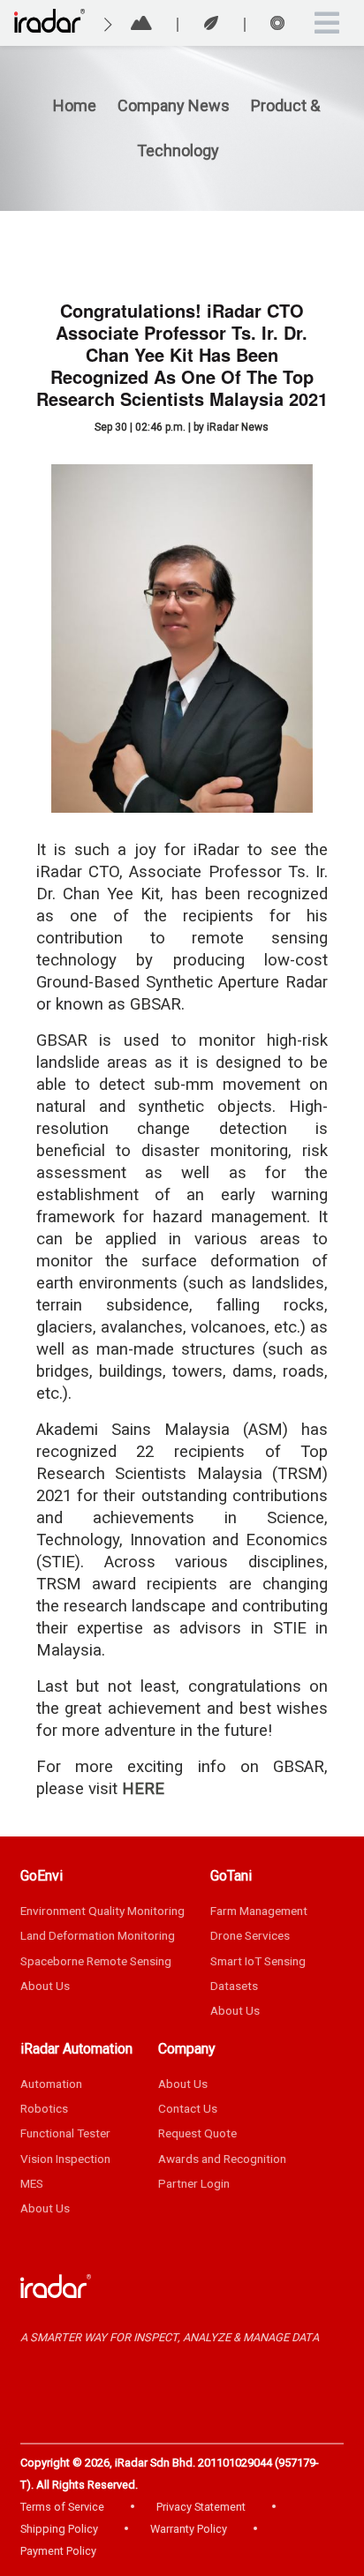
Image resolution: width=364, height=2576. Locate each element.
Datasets (234, 1986)
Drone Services (250, 1935)
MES (32, 2183)
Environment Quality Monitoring (102, 1911)
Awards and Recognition (222, 2159)
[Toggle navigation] (327, 23)
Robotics (44, 2108)
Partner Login (194, 2183)
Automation (51, 2084)
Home (75, 105)
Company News (175, 105)
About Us (45, 1986)
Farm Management (259, 1911)
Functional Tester (65, 2133)
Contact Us (188, 2108)
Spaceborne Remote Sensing (96, 1961)
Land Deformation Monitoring (98, 1935)
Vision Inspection (65, 2159)
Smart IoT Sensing (258, 1961)
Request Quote (197, 2133)
